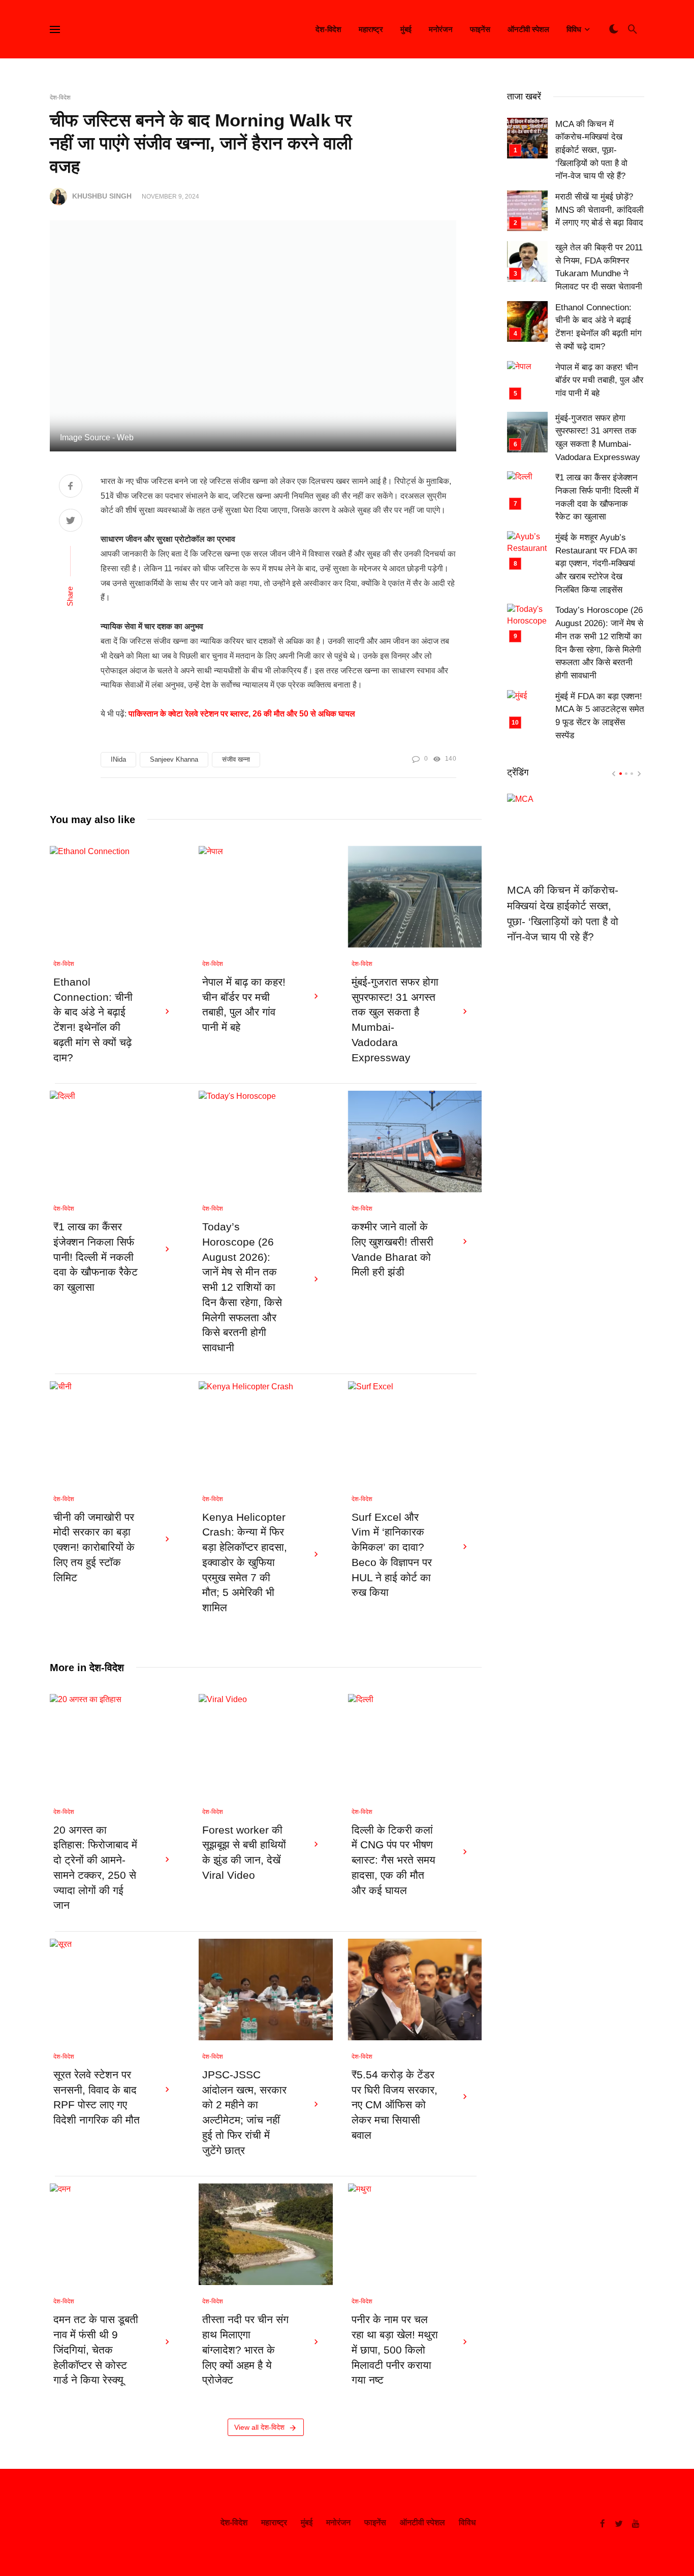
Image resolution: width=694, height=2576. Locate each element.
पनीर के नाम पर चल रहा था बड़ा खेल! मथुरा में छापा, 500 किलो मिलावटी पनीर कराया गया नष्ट (395, 2350)
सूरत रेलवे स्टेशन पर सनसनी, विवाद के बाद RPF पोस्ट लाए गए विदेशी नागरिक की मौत (97, 2097)
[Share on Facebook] (71, 487)
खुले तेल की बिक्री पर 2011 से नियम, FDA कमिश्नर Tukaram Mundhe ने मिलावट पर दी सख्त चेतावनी (599, 267)
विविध (574, 29)
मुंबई (406, 29)
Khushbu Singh (102, 196)
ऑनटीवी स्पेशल (528, 29)
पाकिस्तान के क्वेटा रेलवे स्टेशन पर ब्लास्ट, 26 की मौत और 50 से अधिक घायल (242, 714)
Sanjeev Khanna (174, 759)
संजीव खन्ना (236, 759)
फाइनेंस (480, 29)
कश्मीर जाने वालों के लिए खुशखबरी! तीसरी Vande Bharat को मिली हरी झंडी (392, 1249)
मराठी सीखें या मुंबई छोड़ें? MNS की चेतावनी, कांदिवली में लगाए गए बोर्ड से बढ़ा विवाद (600, 210)
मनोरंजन (441, 29)
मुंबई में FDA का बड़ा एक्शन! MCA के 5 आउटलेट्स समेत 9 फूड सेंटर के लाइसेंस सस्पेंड (600, 716)
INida (118, 759)
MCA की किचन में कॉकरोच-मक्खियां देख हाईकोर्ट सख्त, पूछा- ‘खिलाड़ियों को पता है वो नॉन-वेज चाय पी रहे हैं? (591, 150)
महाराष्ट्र (371, 29)
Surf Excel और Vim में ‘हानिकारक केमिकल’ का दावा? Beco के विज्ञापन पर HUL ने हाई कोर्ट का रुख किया (392, 1555)
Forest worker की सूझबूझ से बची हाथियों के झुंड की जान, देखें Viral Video (244, 1853)
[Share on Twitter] (71, 521)
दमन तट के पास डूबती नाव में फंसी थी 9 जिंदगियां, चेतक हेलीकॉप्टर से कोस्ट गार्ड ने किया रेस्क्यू (96, 2350)
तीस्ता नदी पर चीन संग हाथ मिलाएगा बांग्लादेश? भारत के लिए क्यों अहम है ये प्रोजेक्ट (245, 2350)
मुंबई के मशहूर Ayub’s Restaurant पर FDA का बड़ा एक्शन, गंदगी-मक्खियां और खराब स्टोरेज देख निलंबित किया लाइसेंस (596, 564)
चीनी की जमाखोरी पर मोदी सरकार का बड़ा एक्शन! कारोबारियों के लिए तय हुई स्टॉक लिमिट (94, 1547)
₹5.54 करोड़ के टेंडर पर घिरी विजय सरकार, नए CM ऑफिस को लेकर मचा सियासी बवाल (395, 2105)
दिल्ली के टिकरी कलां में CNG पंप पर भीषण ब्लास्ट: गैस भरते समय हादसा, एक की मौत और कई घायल (393, 1860)
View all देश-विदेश (259, 2427)
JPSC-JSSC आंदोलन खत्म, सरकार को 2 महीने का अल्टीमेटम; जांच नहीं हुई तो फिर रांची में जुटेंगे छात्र (244, 2113)
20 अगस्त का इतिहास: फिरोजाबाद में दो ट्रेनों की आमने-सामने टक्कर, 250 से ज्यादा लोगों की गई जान (95, 1868)
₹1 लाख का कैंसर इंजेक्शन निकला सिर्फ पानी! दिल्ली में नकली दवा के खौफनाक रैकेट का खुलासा (96, 1257)
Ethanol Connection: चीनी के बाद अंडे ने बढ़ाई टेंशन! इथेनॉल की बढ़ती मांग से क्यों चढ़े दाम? (93, 1020)
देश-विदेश (328, 29)
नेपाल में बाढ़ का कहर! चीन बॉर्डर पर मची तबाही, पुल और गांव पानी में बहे (244, 1005)
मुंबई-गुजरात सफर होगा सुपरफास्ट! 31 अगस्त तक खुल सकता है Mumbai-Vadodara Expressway (395, 1020)
